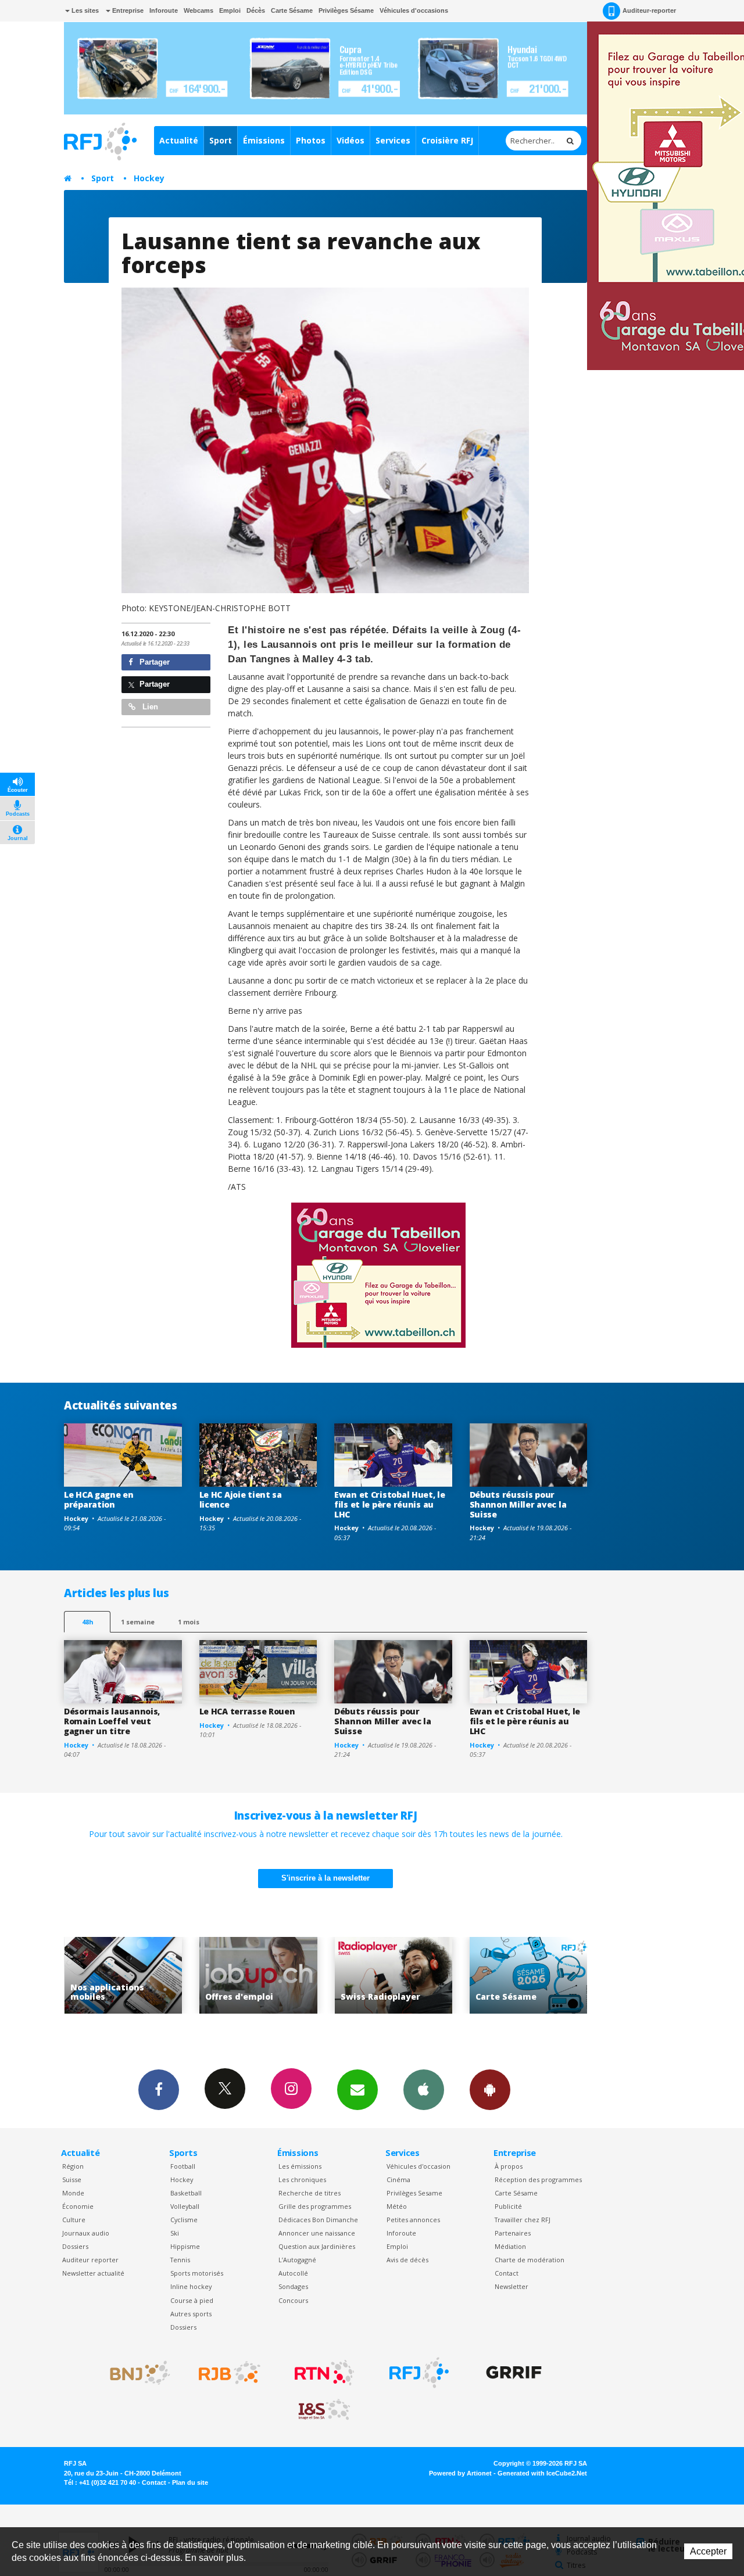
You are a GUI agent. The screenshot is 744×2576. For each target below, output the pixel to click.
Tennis (180, 2260)
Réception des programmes (538, 2179)
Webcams (198, 10)
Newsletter (512, 2286)
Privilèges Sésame (346, 10)
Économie (78, 2206)
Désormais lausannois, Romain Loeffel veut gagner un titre (112, 1721)
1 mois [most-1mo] (189, 1622)
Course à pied (192, 2300)
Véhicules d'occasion (419, 2166)
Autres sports (191, 2314)
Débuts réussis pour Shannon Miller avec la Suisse (518, 1504)
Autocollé (293, 2273)
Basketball (186, 2193)
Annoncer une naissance (317, 2233)
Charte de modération (530, 2260)
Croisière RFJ (447, 140)
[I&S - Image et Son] (324, 2410)
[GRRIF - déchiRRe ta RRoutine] (514, 2373)
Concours (293, 2300)
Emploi (230, 10)
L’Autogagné (297, 2260)
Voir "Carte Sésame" (393, 1976)
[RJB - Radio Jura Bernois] (230, 2373)
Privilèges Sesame (414, 2193)
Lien (149, 707)
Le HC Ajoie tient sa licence (241, 1499)
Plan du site (190, 2482)
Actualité (179, 140)
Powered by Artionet (460, 2473)
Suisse (72, 2179)
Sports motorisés (197, 2273)
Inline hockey (191, 2286)
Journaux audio (86, 2233)
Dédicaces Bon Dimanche (318, 2220)
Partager (153, 662)
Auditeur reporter (90, 2260)
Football (183, 2166)
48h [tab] (87, 1622)
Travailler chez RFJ (523, 2220)
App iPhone (424, 2090)
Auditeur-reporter (649, 10)
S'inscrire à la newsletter (325, 1878)
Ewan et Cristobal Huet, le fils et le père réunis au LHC (390, 1504)
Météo (397, 2206)
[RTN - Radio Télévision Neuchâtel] (324, 2373)
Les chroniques (302, 2179)
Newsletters (357, 2090)
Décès (256, 10)
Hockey (149, 178)
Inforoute (164, 10)
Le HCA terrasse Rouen (247, 1711)
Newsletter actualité (93, 2273)
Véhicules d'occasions (414, 10)
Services (393, 140)
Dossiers (75, 2246)
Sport (221, 140)
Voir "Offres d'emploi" (123, 1976)
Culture (74, 2220)
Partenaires (513, 2233)
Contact (507, 2273)
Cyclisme (184, 2220)
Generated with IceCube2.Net (542, 2473)
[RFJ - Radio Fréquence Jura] (419, 2373)
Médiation (510, 2246)
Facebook (159, 2090)
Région (73, 2166)
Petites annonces (413, 2220)
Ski (175, 2233)
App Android (490, 2090)
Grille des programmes (315, 2206)
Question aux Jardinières (317, 2246)
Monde (73, 2193)
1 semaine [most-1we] (138, 1622)
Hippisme (185, 2246)
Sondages (293, 2286)
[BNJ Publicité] (135, 2373)
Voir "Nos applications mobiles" (529, 1976)
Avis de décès (407, 2260)
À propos (509, 2166)
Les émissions (300, 2166)
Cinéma (398, 2179)
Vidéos (350, 140)
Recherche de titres (310, 2193)
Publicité (508, 2206)
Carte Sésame (292, 10)
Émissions (264, 140)
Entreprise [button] (127, 10)
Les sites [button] (84, 10)
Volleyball (185, 2206)
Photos (311, 140)
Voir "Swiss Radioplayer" (258, 1976)
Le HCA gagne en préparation (99, 1499)
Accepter (708, 2551)
